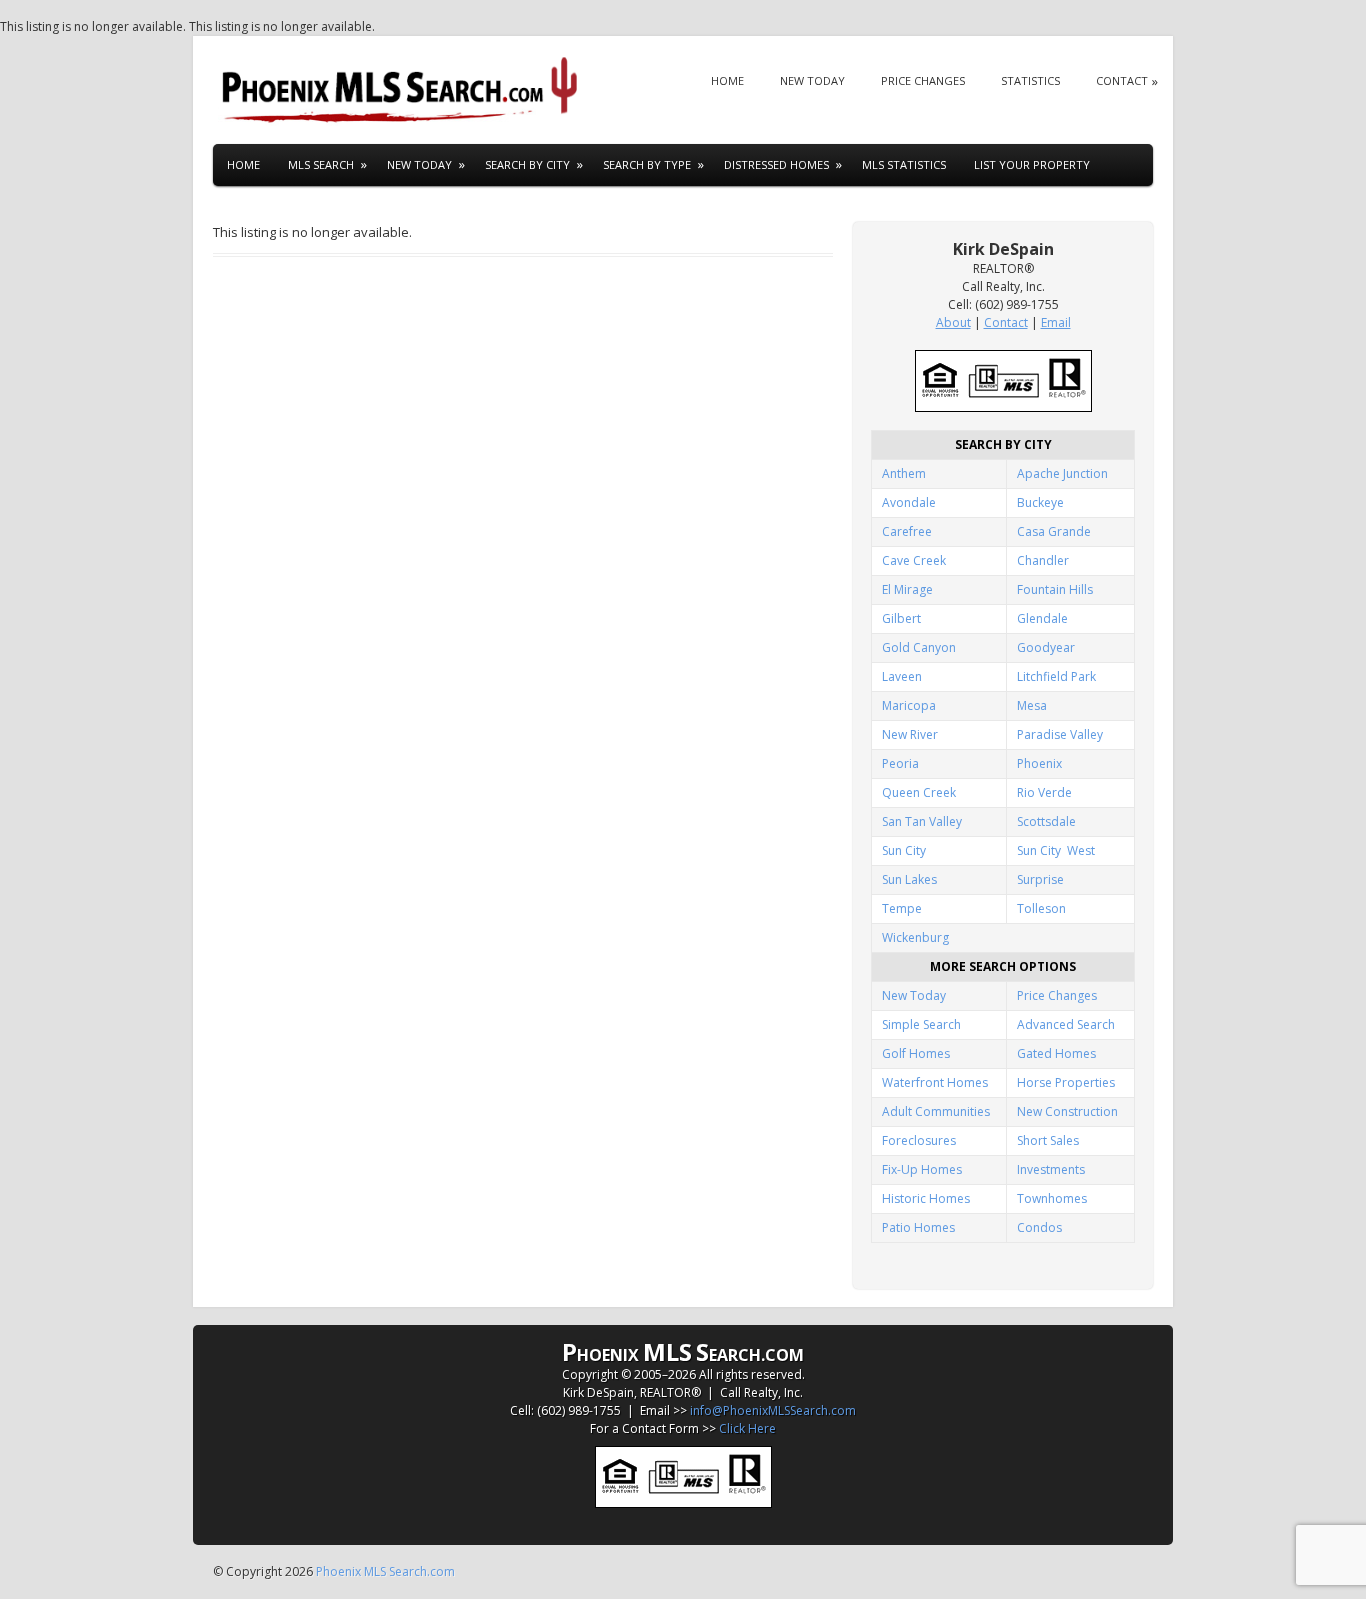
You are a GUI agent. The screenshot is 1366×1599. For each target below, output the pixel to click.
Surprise (1040, 879)
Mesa (1032, 705)
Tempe (902, 908)
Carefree (907, 531)
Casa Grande (1054, 531)
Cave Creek (914, 560)
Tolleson (1041, 908)
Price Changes (923, 80)
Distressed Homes (776, 164)
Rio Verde (1044, 792)
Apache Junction (1062, 473)
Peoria (900, 763)
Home (727, 80)
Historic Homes (926, 1198)
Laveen (902, 676)
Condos (1039, 1227)
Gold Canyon (919, 647)
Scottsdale (1046, 821)
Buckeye (1040, 502)
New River (910, 734)
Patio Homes (918, 1227)
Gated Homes (1056, 1053)
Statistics (1030, 80)
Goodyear (1046, 647)
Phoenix (1039, 763)
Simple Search (921, 1024)
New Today (812, 80)
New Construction (1067, 1111)
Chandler (1043, 560)
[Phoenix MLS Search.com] (403, 90)
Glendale (1042, 618)
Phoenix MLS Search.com (385, 1571)
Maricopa (909, 705)
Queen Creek (919, 792)
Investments (1051, 1169)
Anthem (904, 473)
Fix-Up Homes (922, 1169)
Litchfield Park (1056, 676)
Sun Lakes (909, 879)
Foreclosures (919, 1140)
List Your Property (1032, 164)
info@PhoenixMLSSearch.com (773, 1410)
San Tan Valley (922, 821)
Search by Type (647, 164)
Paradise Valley (1060, 734)
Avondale (909, 502)
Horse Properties (1066, 1082)
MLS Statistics (904, 164)
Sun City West (1056, 850)
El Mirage (907, 589)
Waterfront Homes (935, 1082)
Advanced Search (1066, 1024)
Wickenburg (915, 937)
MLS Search (321, 164)
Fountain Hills (1055, 589)
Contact (1122, 80)
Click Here (747, 1428)
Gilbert (901, 618)
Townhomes (1052, 1198)
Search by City (527, 164)
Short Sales (1048, 1140)
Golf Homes (916, 1053)
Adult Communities (936, 1111)
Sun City (904, 850)
